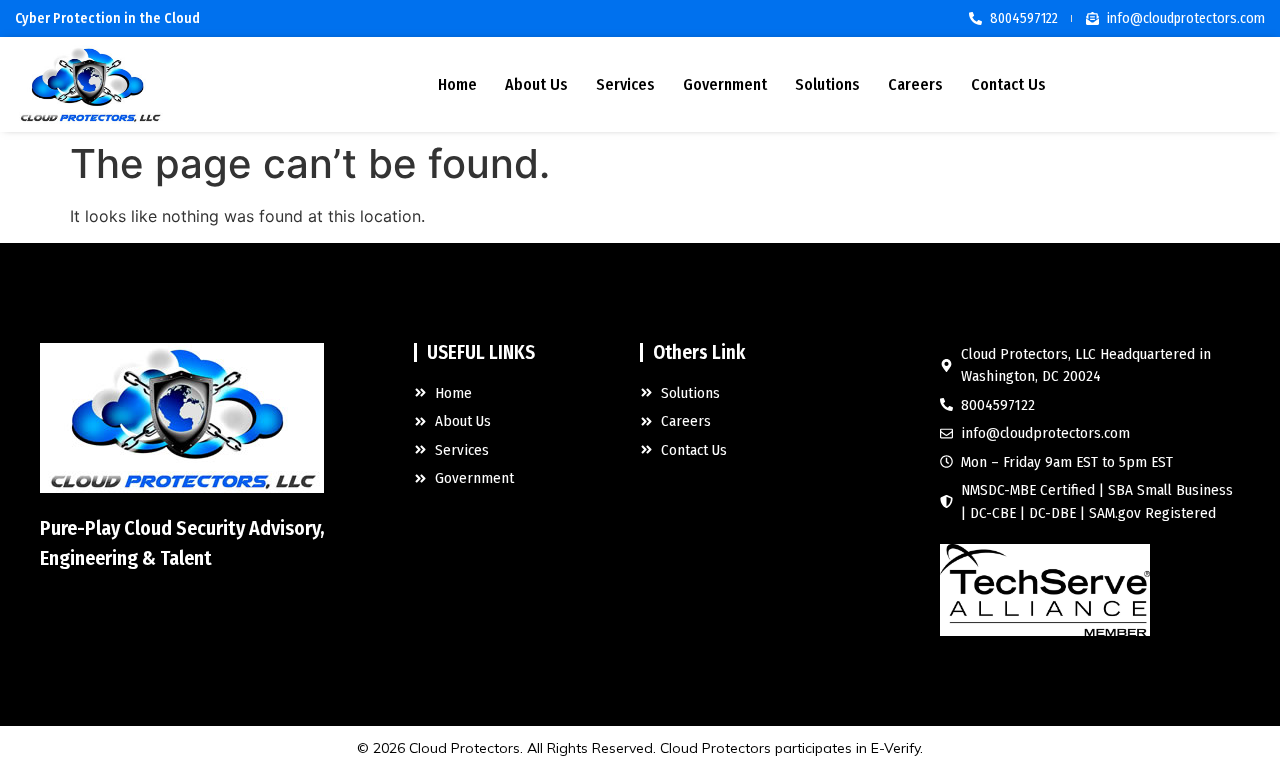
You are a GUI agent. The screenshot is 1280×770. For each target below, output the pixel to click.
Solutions (827, 84)
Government (725, 84)
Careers (915, 84)
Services (625, 84)
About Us (536, 84)
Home (457, 84)
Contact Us (1008, 84)
